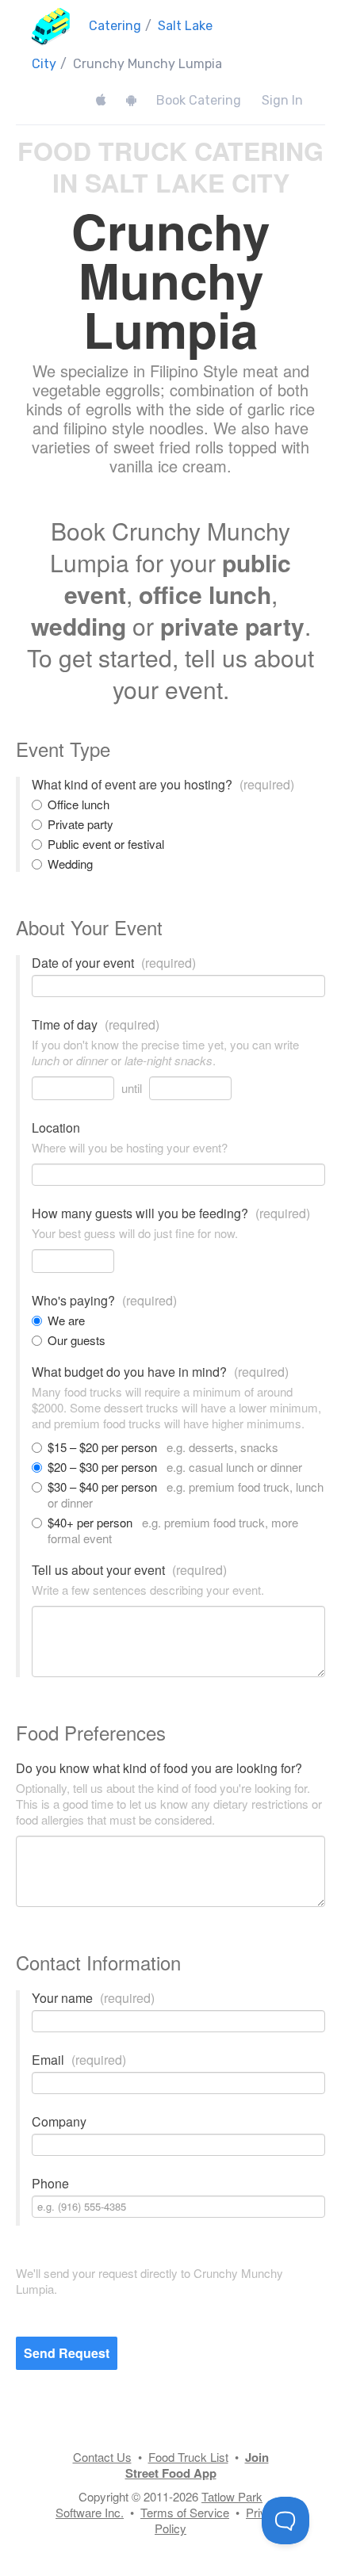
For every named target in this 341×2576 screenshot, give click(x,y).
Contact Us (102, 2457)
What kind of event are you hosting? (163, 785)
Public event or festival (106, 844)
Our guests (77, 1340)
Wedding (70, 864)
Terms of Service (185, 2512)
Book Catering (199, 100)
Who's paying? (104, 1301)
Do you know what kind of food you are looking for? (159, 1768)
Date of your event (114, 963)
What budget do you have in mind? (160, 1372)
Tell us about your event (129, 1570)
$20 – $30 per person (175, 1467)
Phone (50, 2184)
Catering (115, 26)
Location (56, 1128)
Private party (80, 824)
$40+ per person (173, 1531)
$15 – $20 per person (163, 1447)
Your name (93, 1998)
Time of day (96, 1025)
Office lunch (79, 805)
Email (79, 2060)
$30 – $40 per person (186, 1495)
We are (66, 1320)
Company (59, 2122)
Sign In (282, 100)
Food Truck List (188, 2457)
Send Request (67, 2353)
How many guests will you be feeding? (171, 1213)
